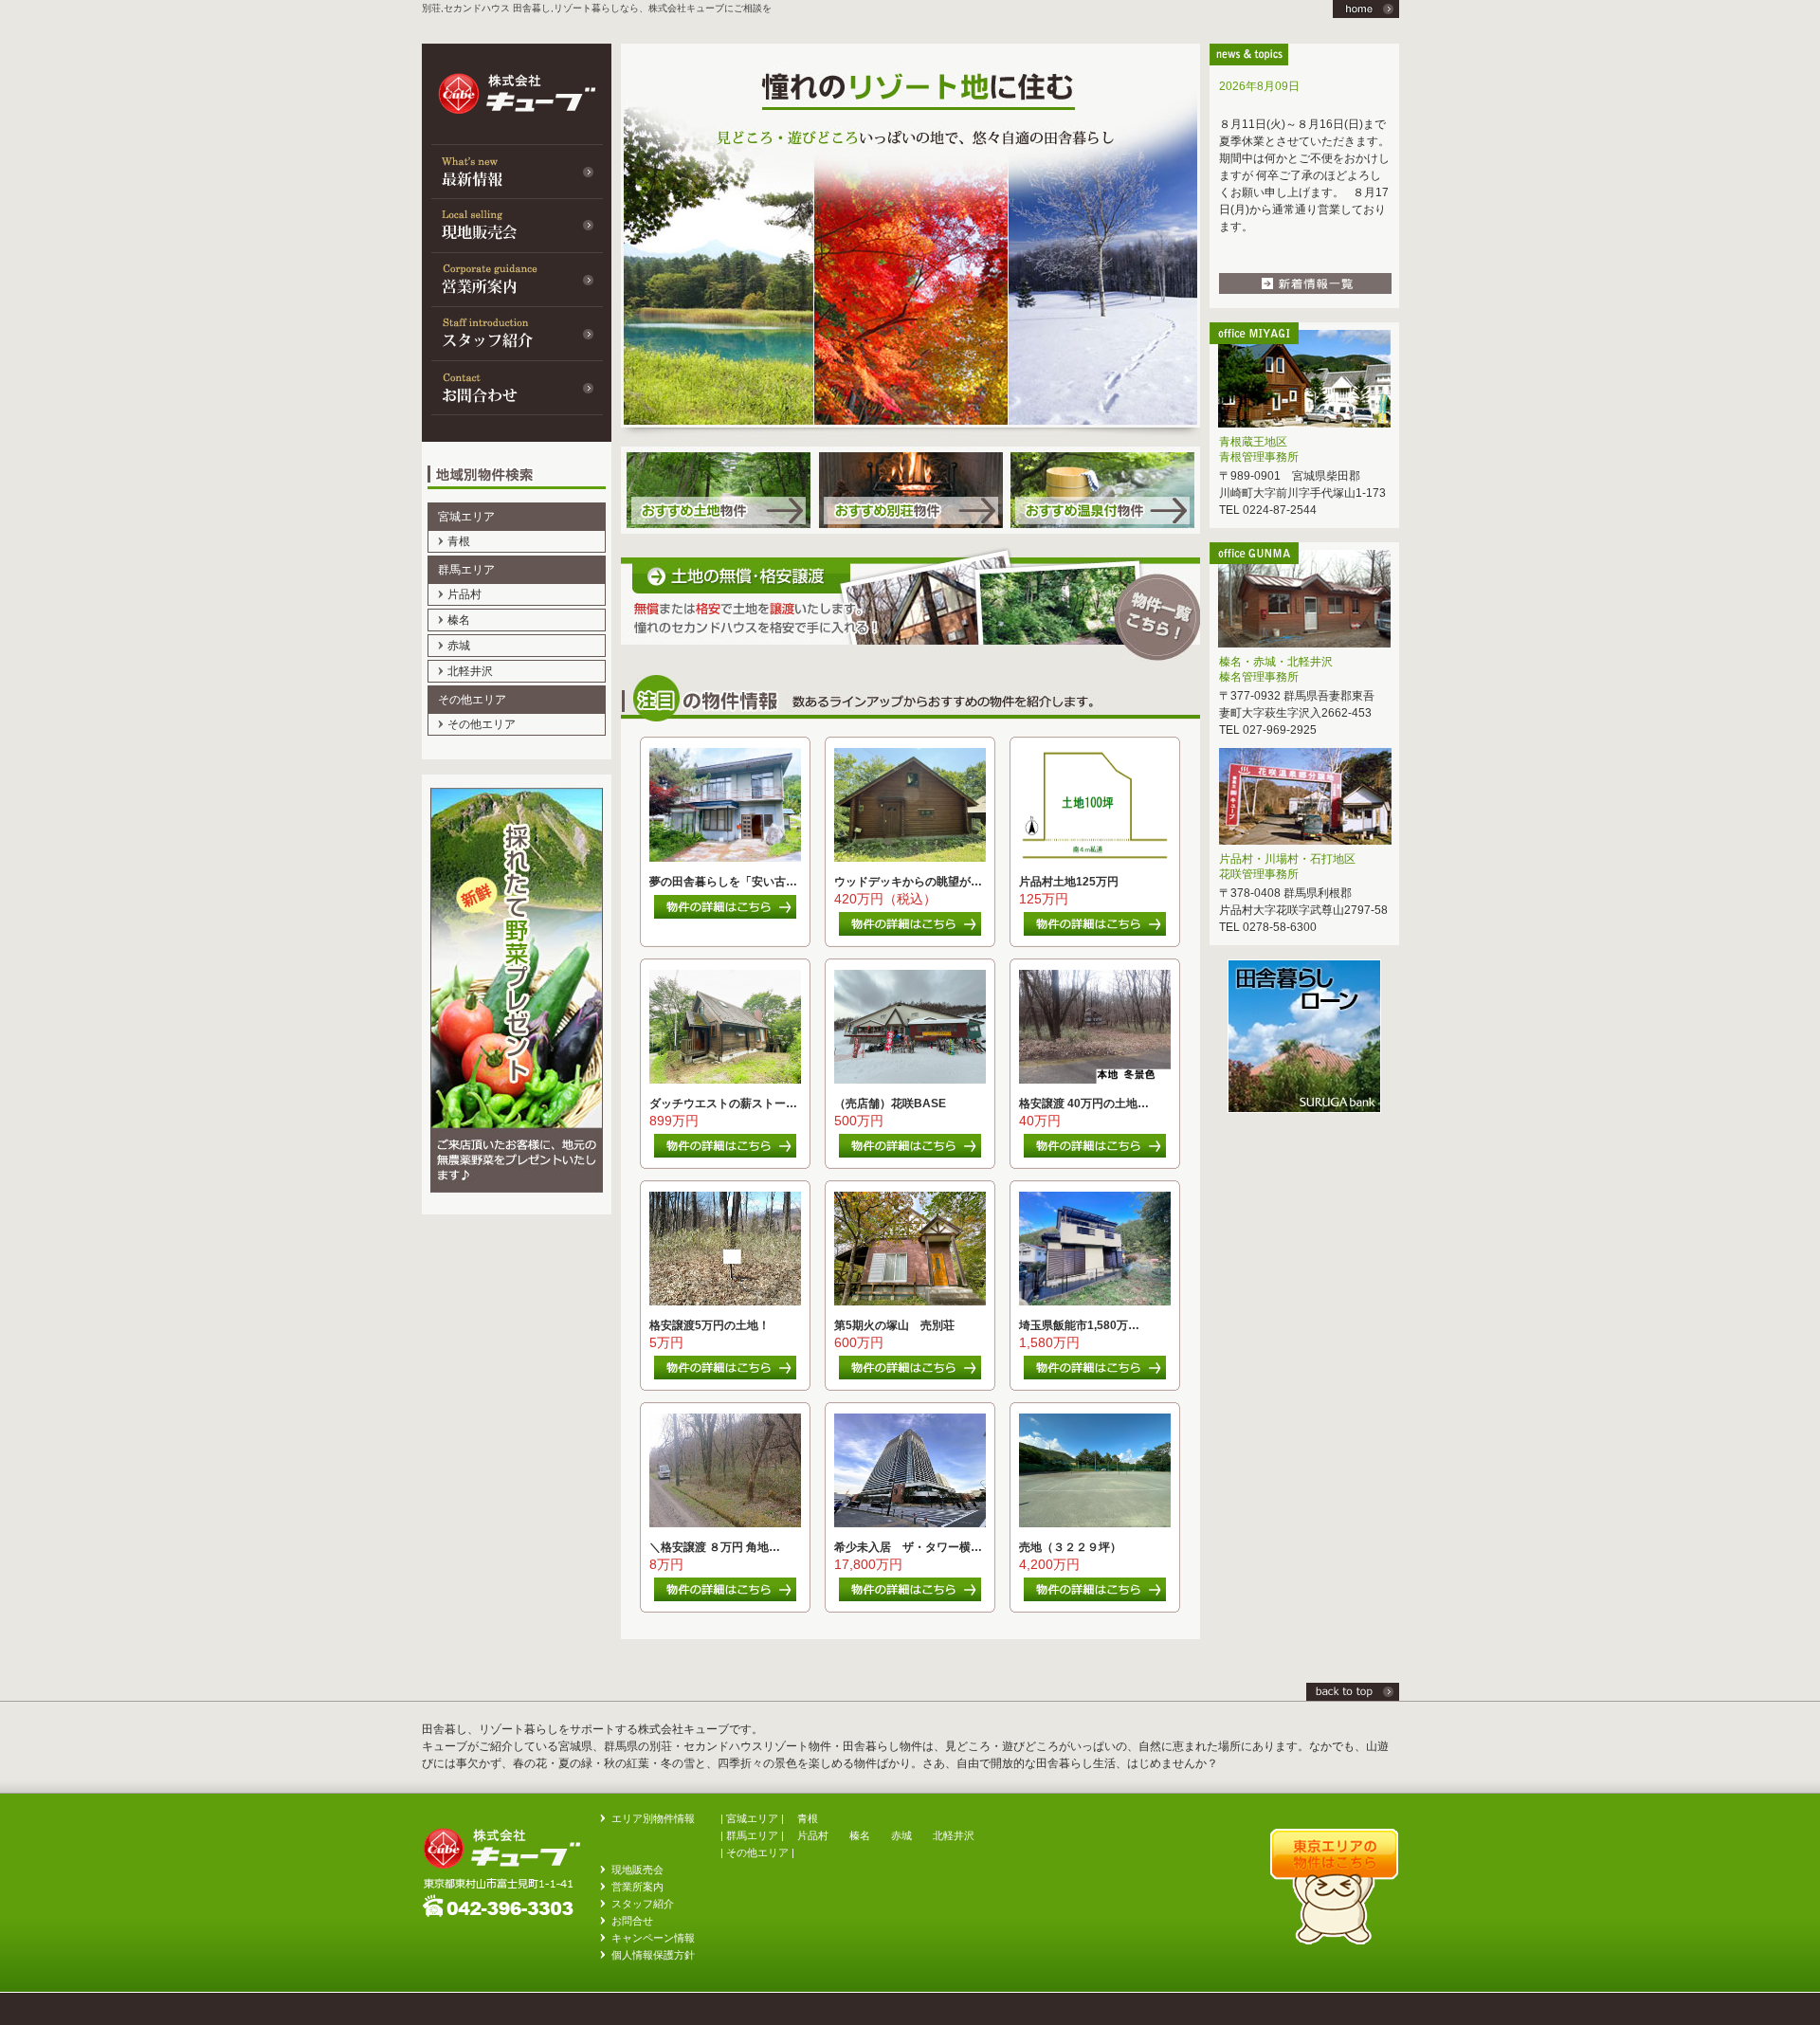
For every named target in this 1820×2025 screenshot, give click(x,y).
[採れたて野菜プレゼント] (517, 1211)
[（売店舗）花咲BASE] (910, 1080)
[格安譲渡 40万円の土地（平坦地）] (1095, 1080)
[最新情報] (517, 171)
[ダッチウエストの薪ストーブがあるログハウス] (725, 1080)
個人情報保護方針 (653, 1955)
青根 (459, 541)
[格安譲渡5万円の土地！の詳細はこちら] (723, 1376)
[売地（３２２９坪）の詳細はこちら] (1092, 1597)
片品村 (464, 594)
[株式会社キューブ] (1353, 1697)
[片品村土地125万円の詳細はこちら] (1092, 932)
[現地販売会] (517, 225)
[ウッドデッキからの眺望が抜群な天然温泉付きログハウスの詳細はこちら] (908, 932)
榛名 (459, 620)
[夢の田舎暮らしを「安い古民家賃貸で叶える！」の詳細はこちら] (723, 915)
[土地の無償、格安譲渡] (910, 666)
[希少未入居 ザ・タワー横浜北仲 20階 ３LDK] (910, 1523)
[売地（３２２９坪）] (1095, 1523)
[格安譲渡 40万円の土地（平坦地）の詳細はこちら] (1092, 1154)
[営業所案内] (517, 279)
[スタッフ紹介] (517, 333)
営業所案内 (637, 1887)
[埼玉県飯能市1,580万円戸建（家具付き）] (1095, 1302)
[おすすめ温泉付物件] (1103, 530)
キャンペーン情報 (653, 1938)
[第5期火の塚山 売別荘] (910, 1302)
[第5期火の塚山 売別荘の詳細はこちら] (908, 1376)
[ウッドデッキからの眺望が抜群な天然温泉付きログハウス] (910, 858)
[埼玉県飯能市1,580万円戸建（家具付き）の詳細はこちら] (1092, 1376)
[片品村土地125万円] (1095, 858)
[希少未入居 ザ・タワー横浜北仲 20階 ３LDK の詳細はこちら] (908, 1597)
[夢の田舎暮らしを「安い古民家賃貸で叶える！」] (725, 858)
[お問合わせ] (517, 387)
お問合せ (632, 1921)
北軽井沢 (470, 671)
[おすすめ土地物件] (717, 530)
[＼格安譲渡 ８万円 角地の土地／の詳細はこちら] (723, 1597)
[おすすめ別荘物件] (910, 530)
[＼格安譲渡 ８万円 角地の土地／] (725, 1523)
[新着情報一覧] (1305, 290)
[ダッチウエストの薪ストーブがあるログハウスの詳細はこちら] (723, 1154)
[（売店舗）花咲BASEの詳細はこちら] (908, 1154)
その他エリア (482, 724)
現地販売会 (637, 1870)
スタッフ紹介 (643, 1904)
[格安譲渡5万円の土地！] (725, 1302)
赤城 (459, 646)
